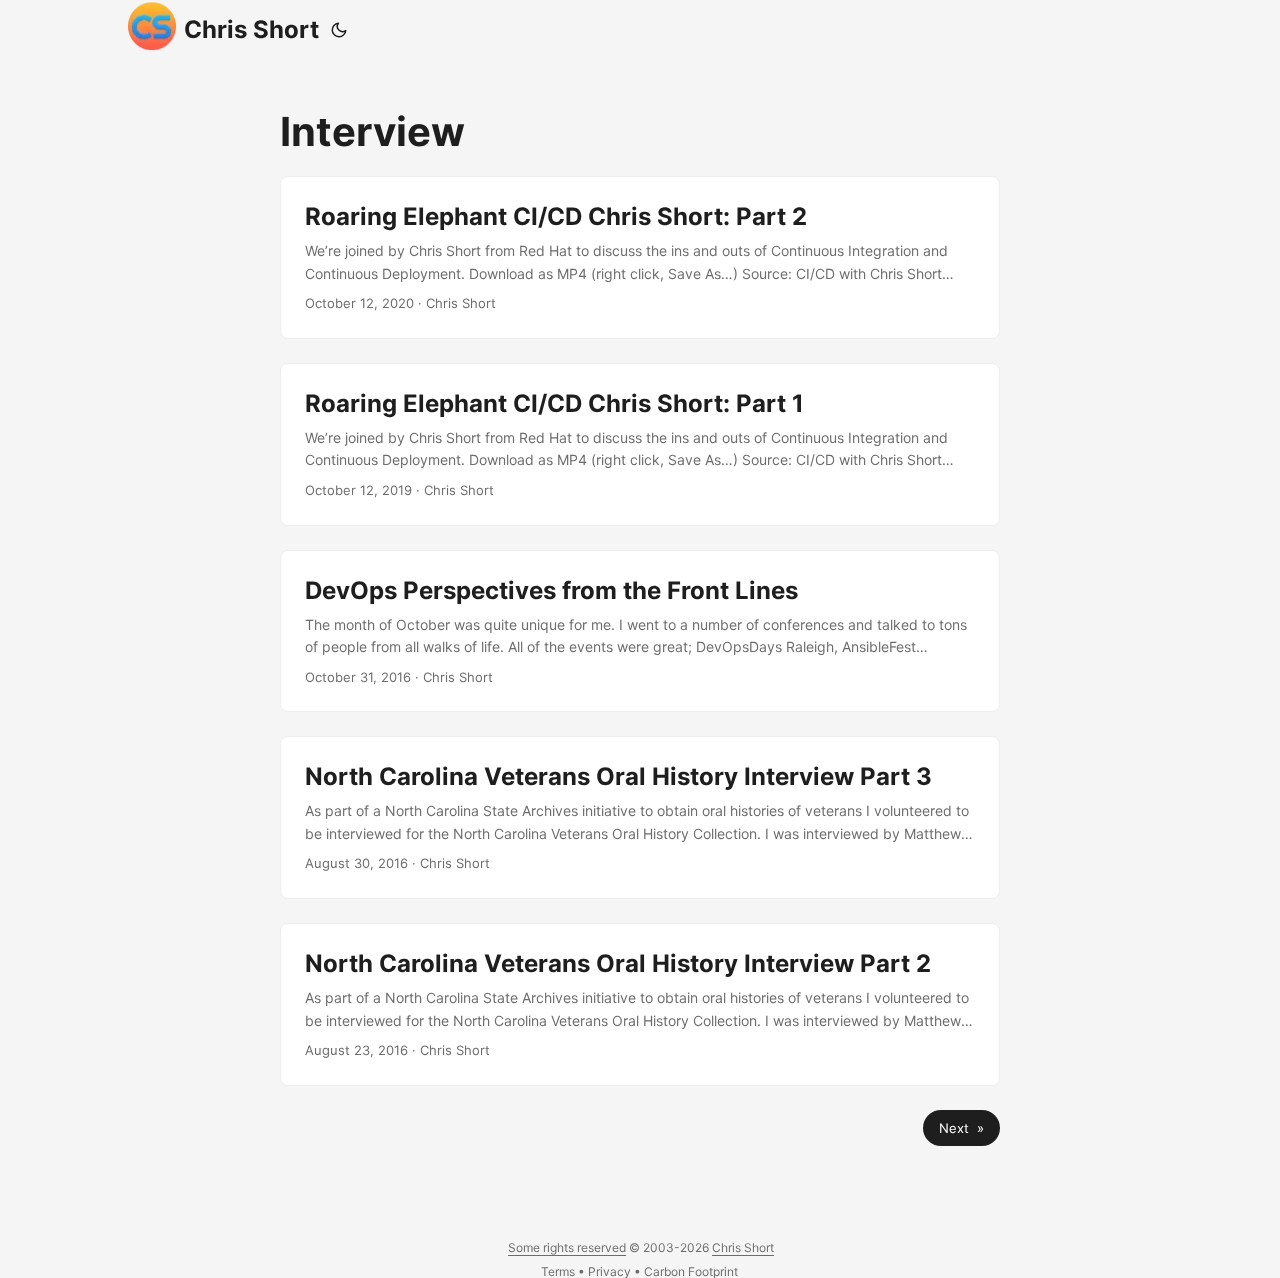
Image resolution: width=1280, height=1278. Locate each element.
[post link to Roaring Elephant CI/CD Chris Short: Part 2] (640, 257)
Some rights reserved (567, 1247)
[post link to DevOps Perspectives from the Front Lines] (640, 631)
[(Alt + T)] (339, 30)
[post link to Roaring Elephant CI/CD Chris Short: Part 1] (640, 444)
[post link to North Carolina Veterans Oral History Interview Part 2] (640, 1004)
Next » (961, 1128)
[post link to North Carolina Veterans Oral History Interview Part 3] (640, 817)
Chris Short (251, 29)
